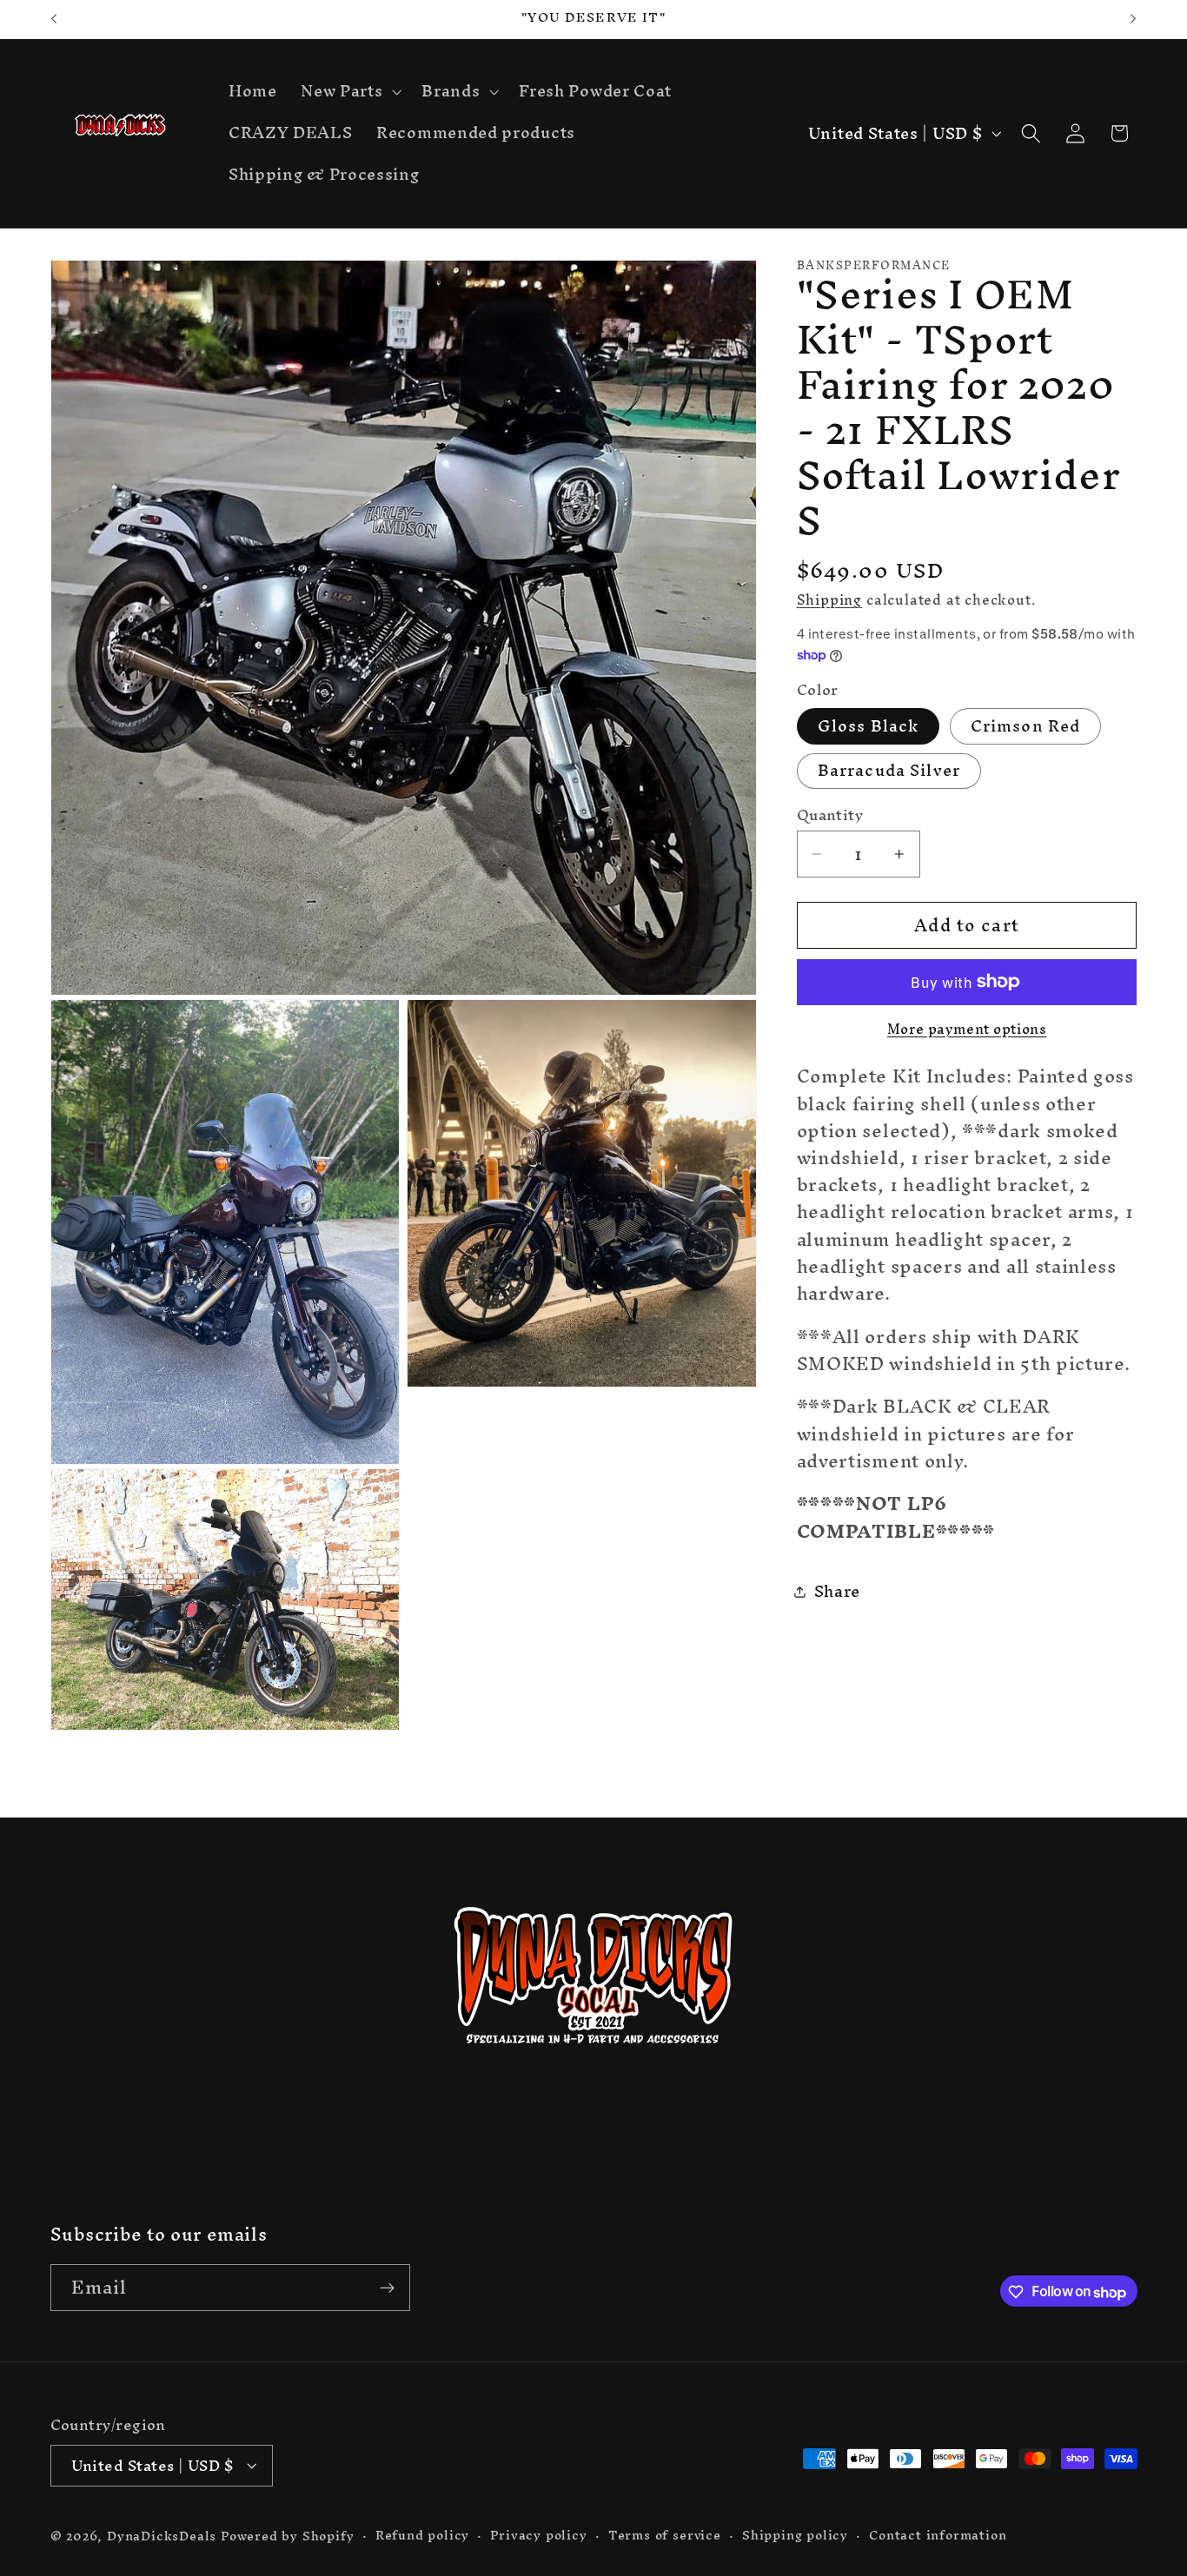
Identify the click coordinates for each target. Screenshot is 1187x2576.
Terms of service (665, 2535)
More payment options (967, 1030)
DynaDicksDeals (164, 2536)
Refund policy (422, 2535)
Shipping (829, 599)
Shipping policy (795, 2535)
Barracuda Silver (889, 771)
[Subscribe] (387, 2288)
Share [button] (837, 1591)
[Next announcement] (1133, 19)
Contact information (938, 2535)
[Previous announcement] (54, 19)
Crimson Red (1026, 726)
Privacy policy (538, 2535)
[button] (349, 92)
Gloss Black (869, 726)
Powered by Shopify (288, 2536)
